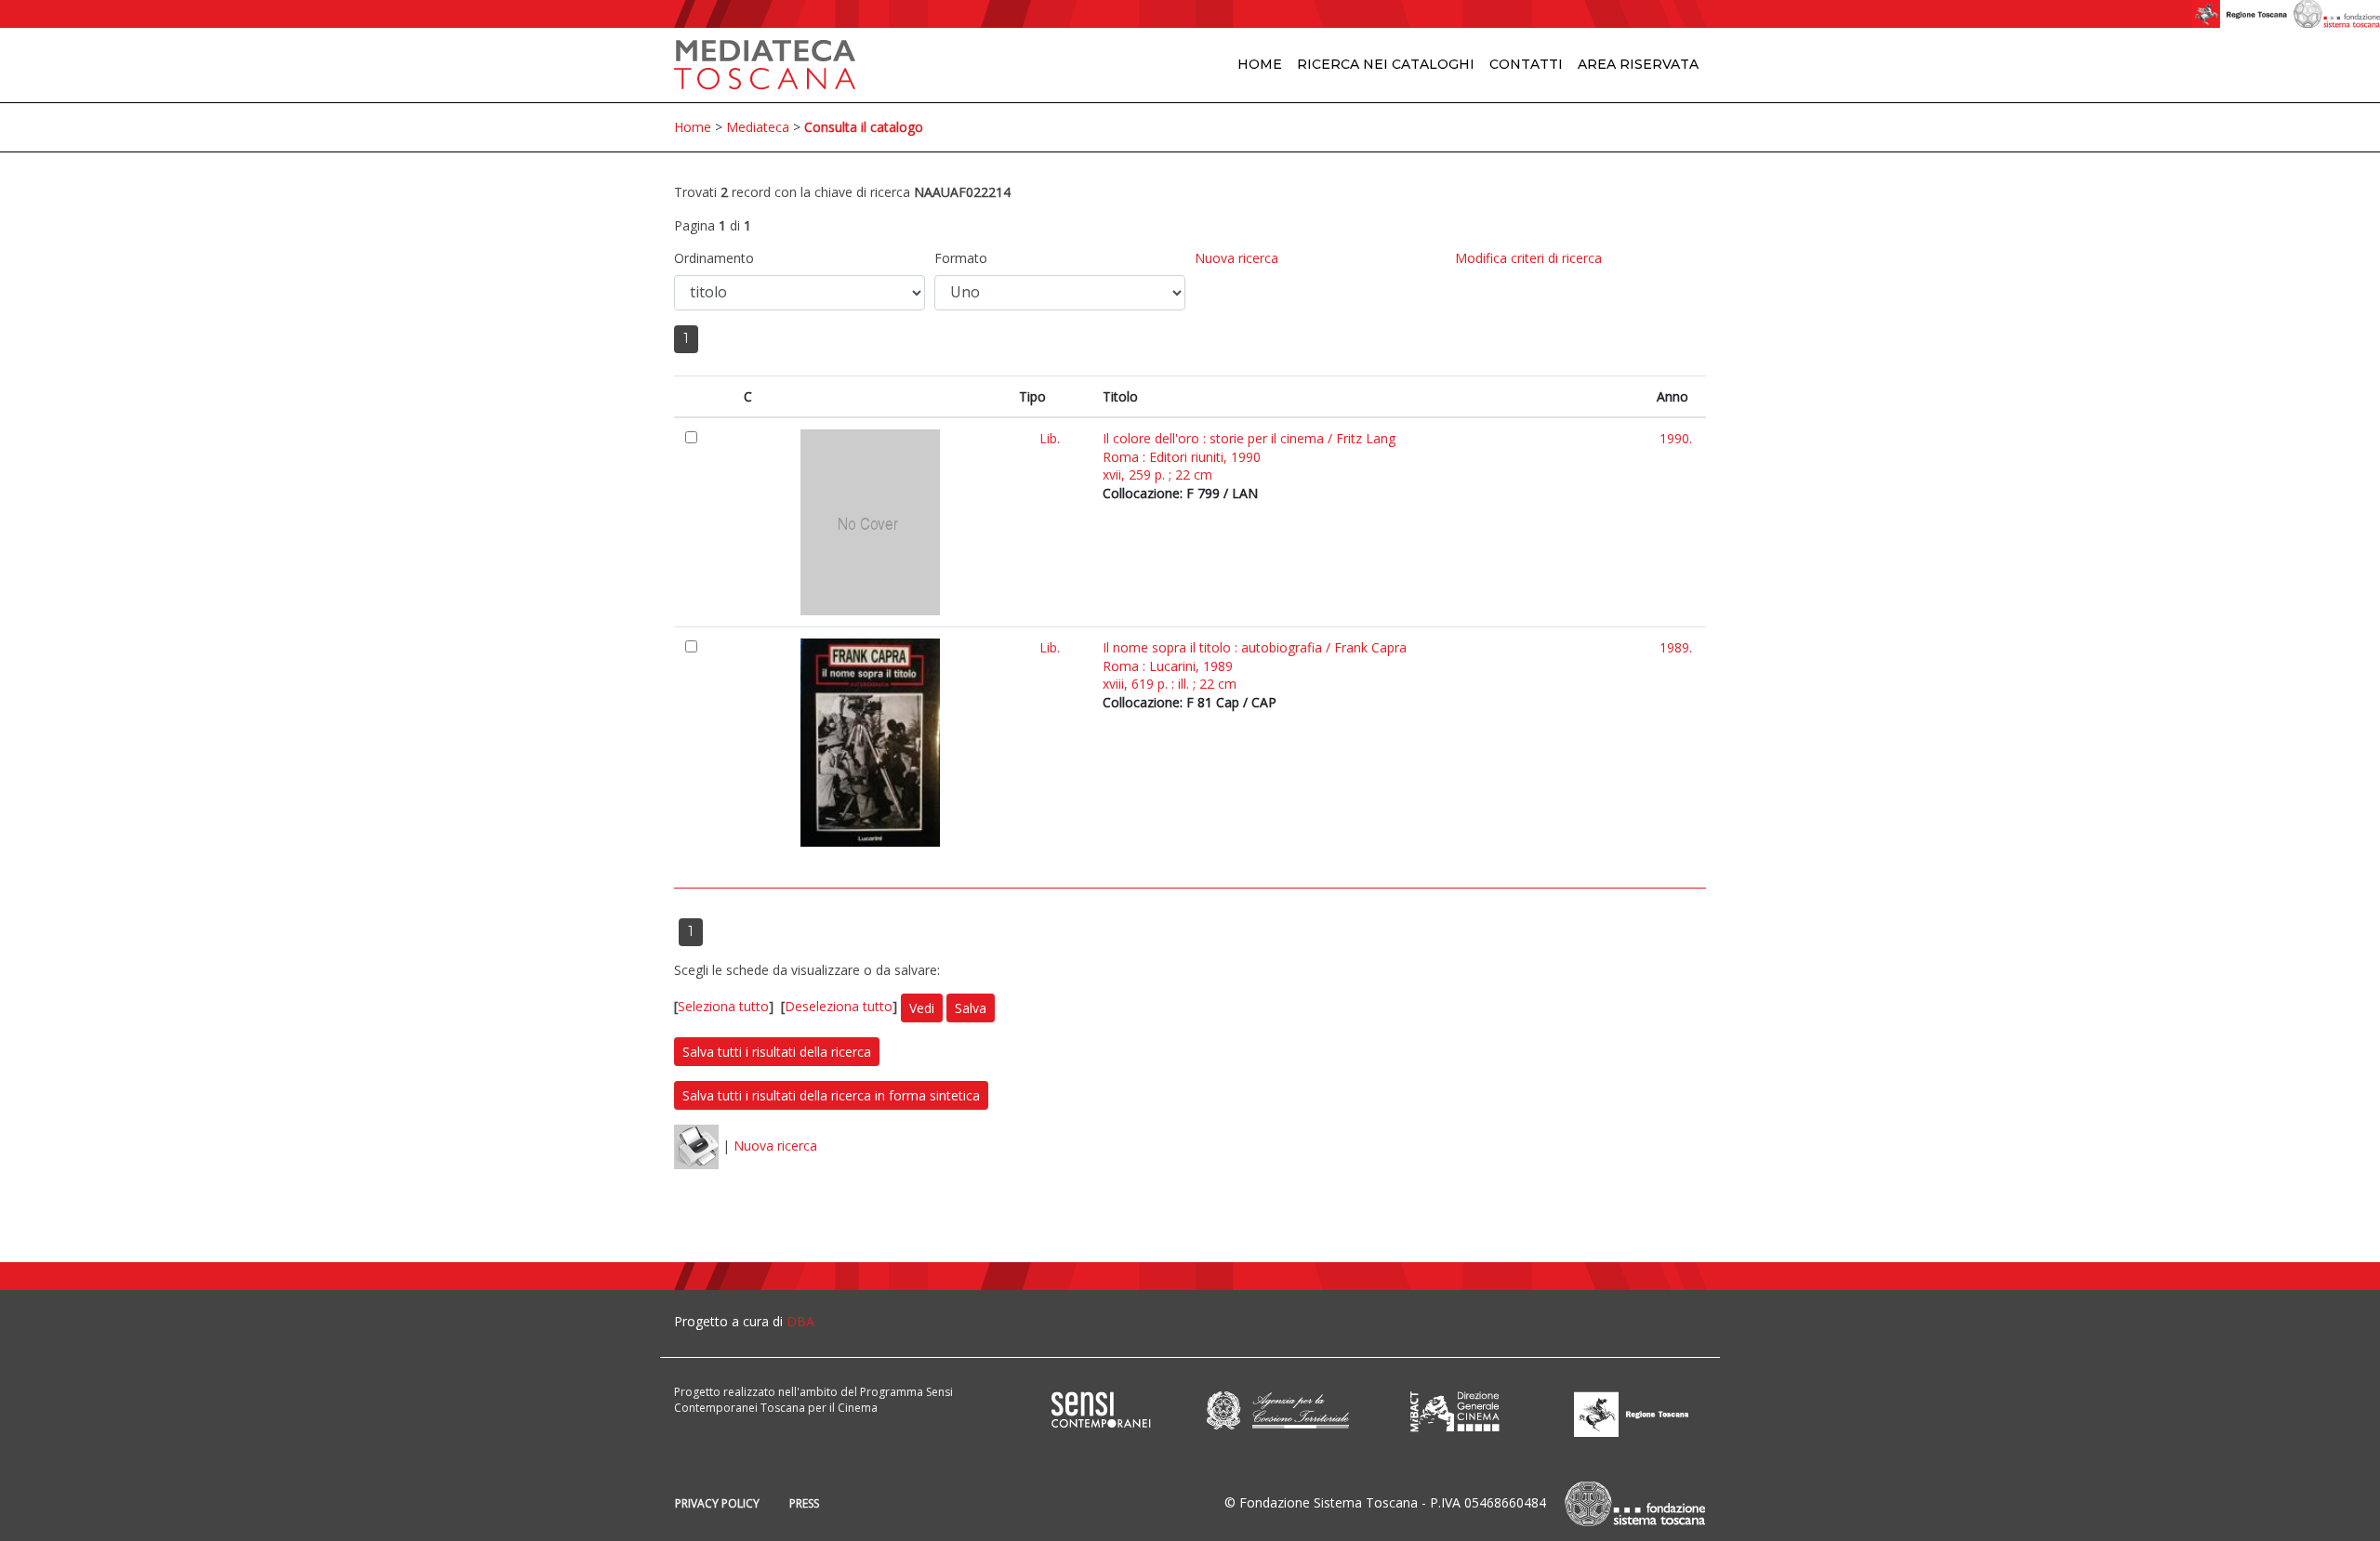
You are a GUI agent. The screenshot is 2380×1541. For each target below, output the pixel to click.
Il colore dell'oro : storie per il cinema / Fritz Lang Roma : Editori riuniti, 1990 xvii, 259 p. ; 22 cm (1249, 456)
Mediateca (758, 127)
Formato (961, 258)
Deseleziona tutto (839, 1006)
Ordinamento (714, 258)
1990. (1676, 438)
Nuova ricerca (1236, 258)
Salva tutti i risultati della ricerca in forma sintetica (831, 1095)
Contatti (1526, 64)
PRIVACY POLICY (717, 1503)
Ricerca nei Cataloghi (1386, 64)
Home (1260, 64)
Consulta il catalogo (864, 127)
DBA (800, 1321)
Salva (971, 1008)
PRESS (804, 1503)
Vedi (922, 1008)
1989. (1676, 647)
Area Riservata (1638, 64)
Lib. (1050, 438)
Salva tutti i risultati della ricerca (777, 1052)
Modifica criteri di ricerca (1528, 258)
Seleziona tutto (723, 1006)
